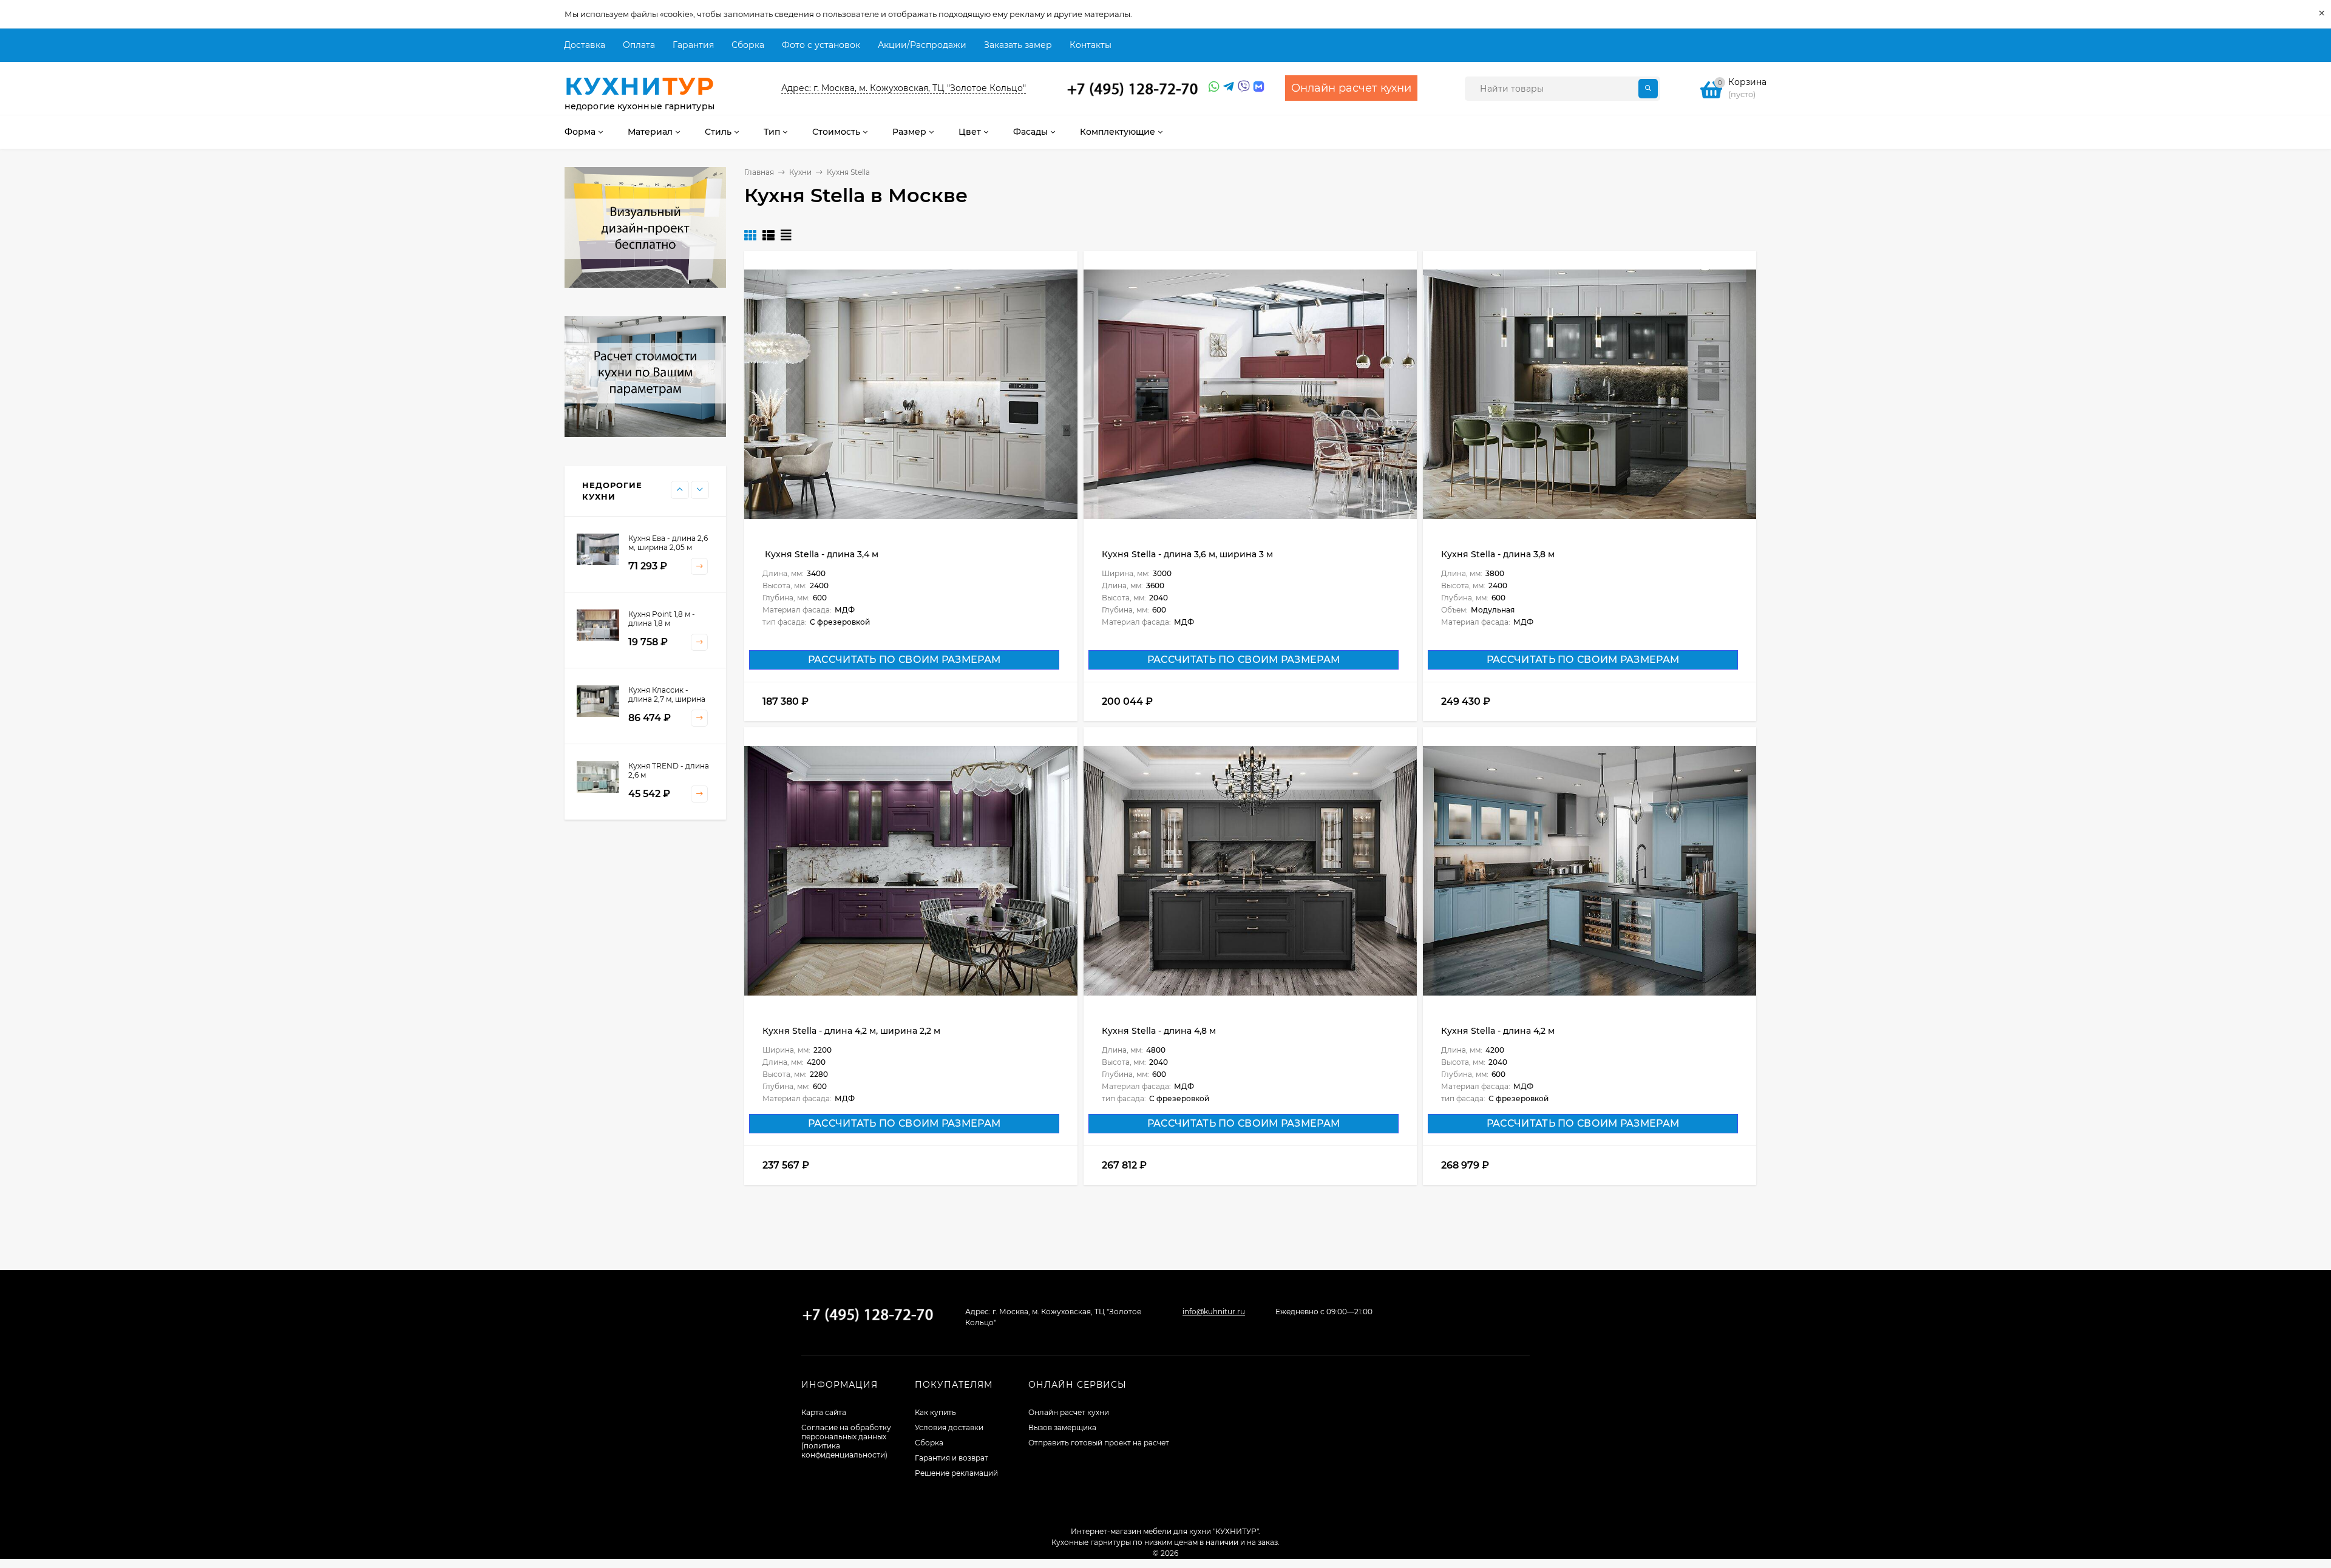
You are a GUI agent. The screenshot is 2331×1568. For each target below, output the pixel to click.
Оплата (639, 45)
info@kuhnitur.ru (1214, 1312)
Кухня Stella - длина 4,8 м (1159, 1031)
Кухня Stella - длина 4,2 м (1498, 1031)
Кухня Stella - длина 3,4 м (820, 554)
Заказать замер (1018, 45)
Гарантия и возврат (952, 1458)
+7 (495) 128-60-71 (1133, 89)
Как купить (935, 1412)
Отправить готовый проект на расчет (1099, 1443)
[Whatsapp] (1213, 87)
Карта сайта (824, 1412)
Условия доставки (949, 1427)
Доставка (585, 45)
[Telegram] (1227, 87)
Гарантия (693, 45)
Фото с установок (821, 45)
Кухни (800, 172)
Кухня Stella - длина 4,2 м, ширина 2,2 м (851, 1031)
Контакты (1091, 45)
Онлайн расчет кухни (1069, 1412)
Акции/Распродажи (922, 45)
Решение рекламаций (956, 1473)
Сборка (748, 45)
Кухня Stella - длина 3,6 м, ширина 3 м (1187, 554)
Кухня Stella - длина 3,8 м (1498, 554)
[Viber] (1242, 87)
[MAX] (1259, 87)
